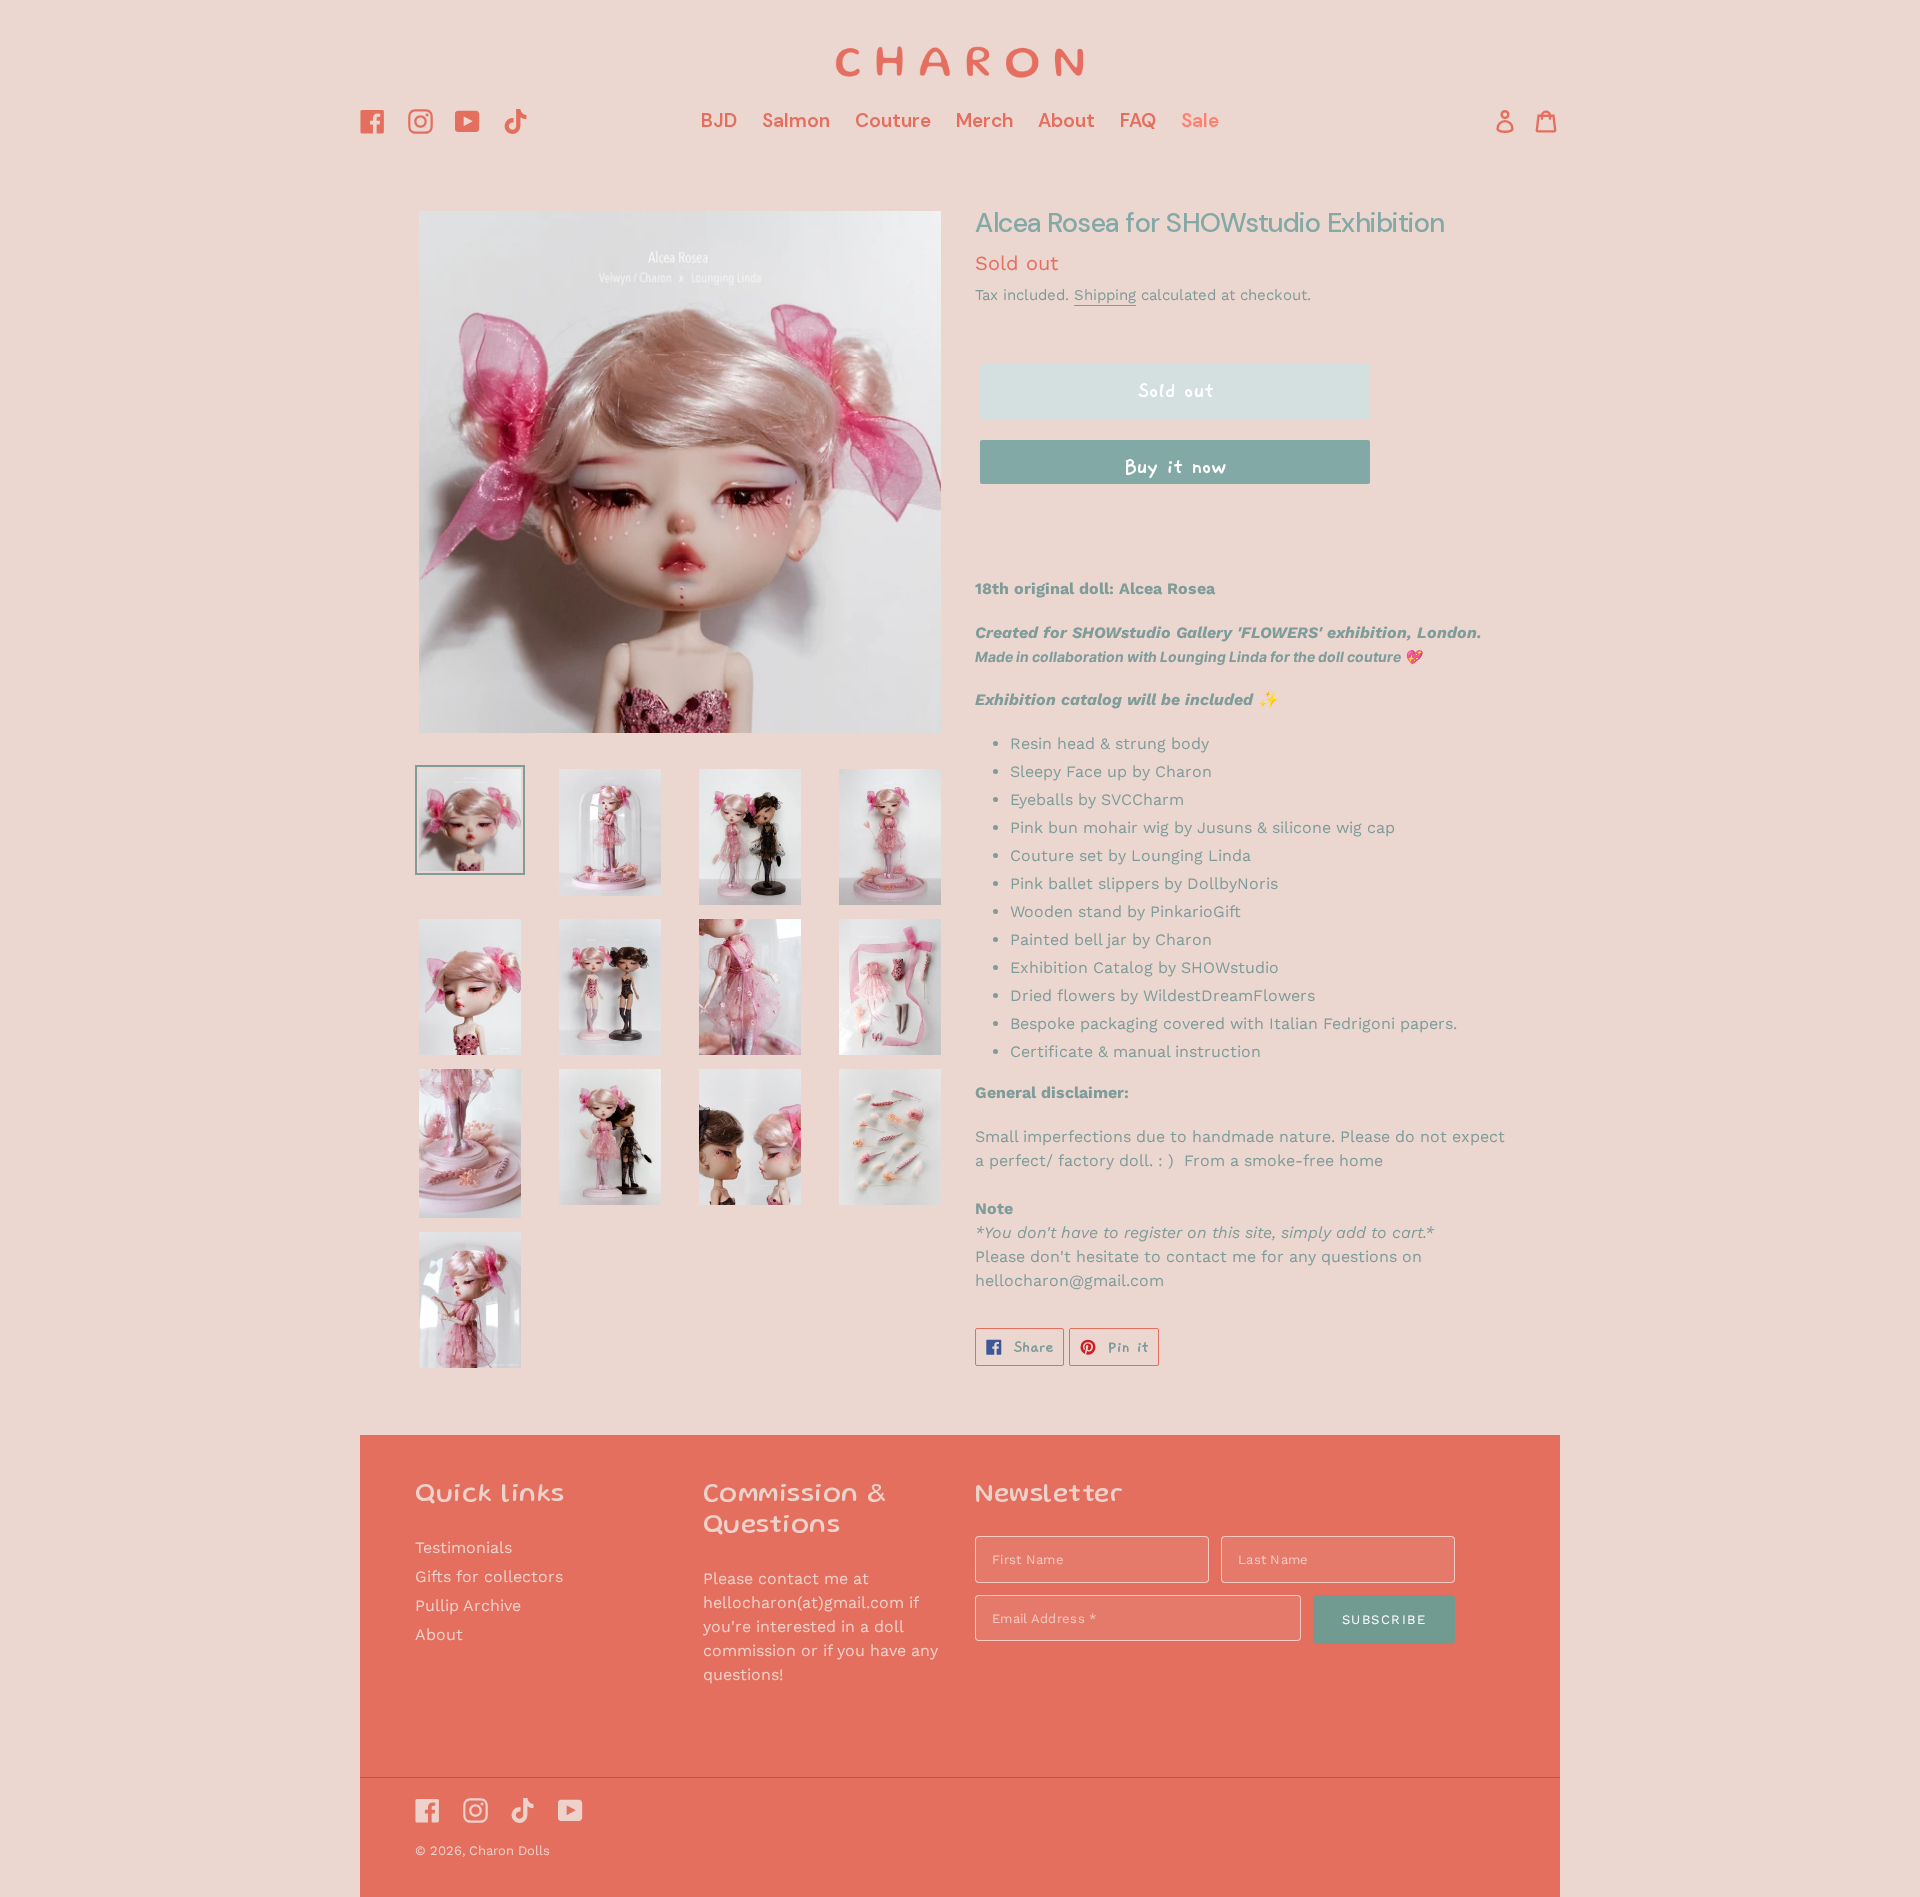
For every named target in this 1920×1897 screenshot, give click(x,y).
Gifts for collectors (489, 1576)
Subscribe (1384, 1619)
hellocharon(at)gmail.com (803, 1602)
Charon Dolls (509, 1850)
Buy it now (1175, 467)
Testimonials (463, 1547)
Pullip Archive (468, 1605)
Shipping (1105, 295)
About (439, 1634)
